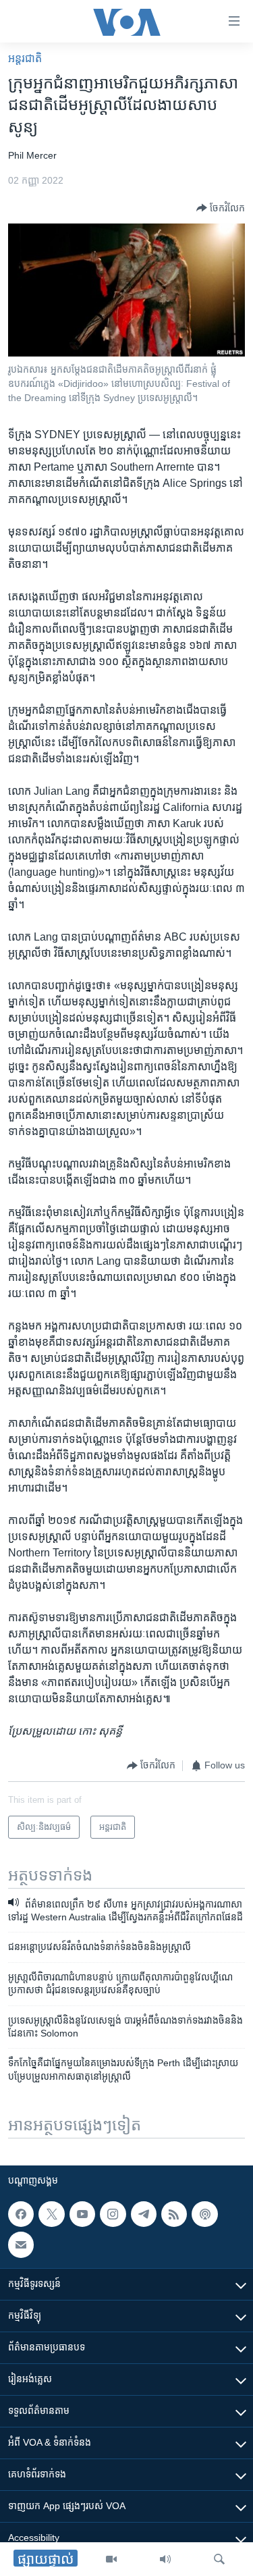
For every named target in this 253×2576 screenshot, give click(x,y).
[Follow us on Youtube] (82, 2214)
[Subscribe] (21, 2244)
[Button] (221, 208)
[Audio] (165, 2559)
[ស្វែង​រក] (219, 2559)
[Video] (111, 2559)
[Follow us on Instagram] (113, 2214)
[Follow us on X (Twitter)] (51, 2214)
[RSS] (174, 2214)
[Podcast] (204, 2214)
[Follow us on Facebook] (21, 2214)
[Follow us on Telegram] (144, 2214)
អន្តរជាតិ (25, 58)
